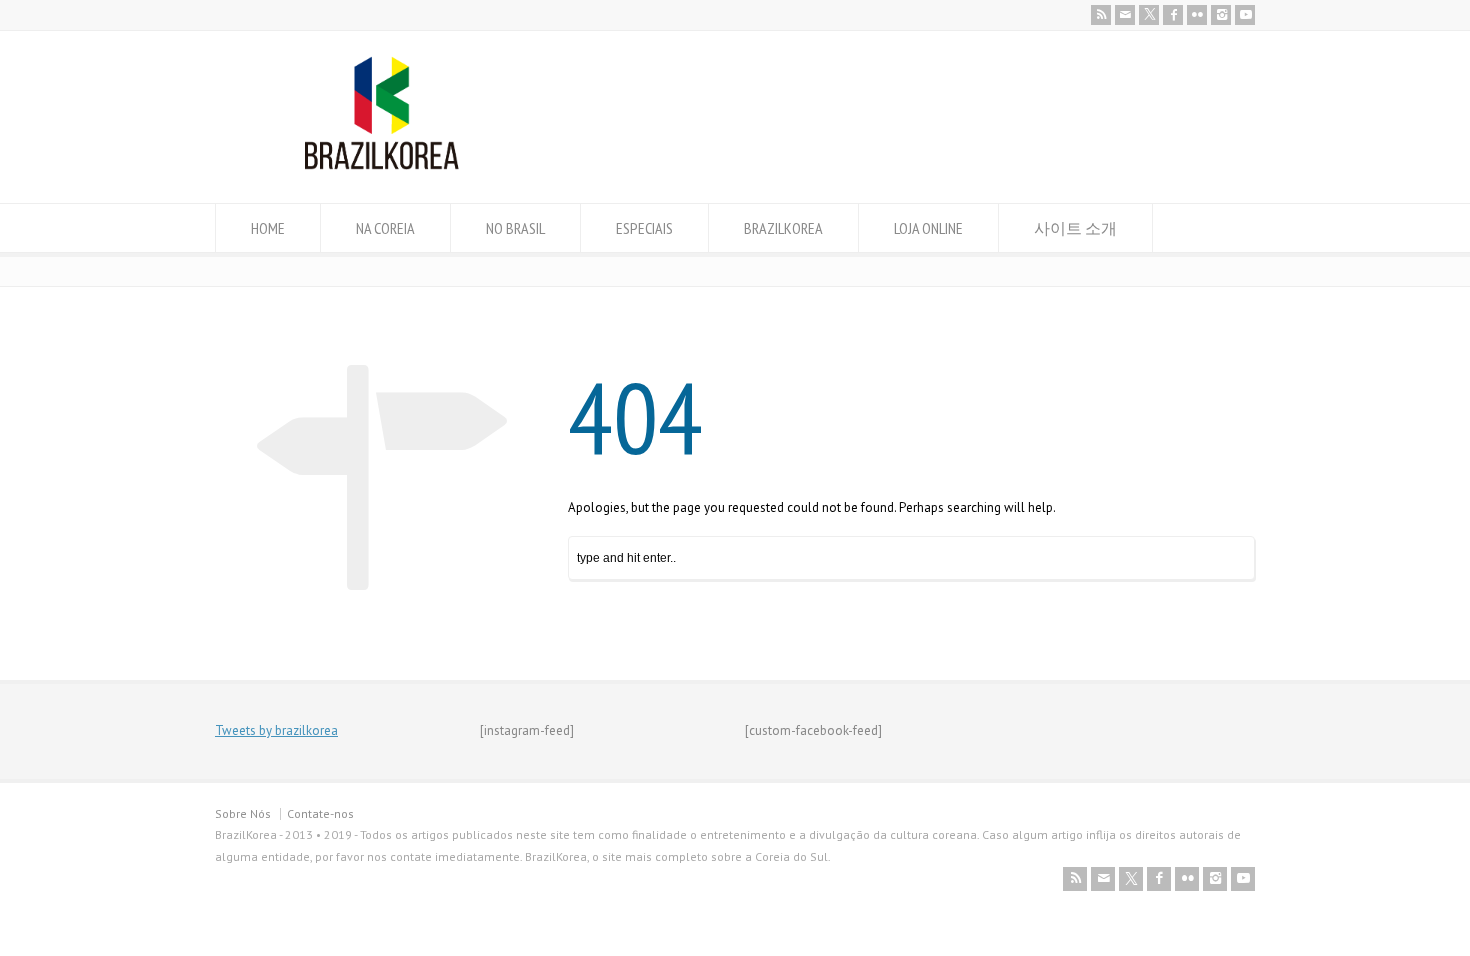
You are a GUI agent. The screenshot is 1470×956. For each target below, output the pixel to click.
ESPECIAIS (644, 228)
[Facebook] (1173, 15)
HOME (268, 228)
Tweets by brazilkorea (276, 730)
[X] (1149, 15)
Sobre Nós (243, 813)
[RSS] (1101, 15)
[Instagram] (1221, 15)
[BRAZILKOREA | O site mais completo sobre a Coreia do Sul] (381, 165)
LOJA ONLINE (928, 228)
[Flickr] (1197, 15)
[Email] (1125, 15)
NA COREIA (385, 228)
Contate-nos (320, 813)
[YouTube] (1245, 15)
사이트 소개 (1075, 228)
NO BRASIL (515, 228)
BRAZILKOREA (783, 228)
